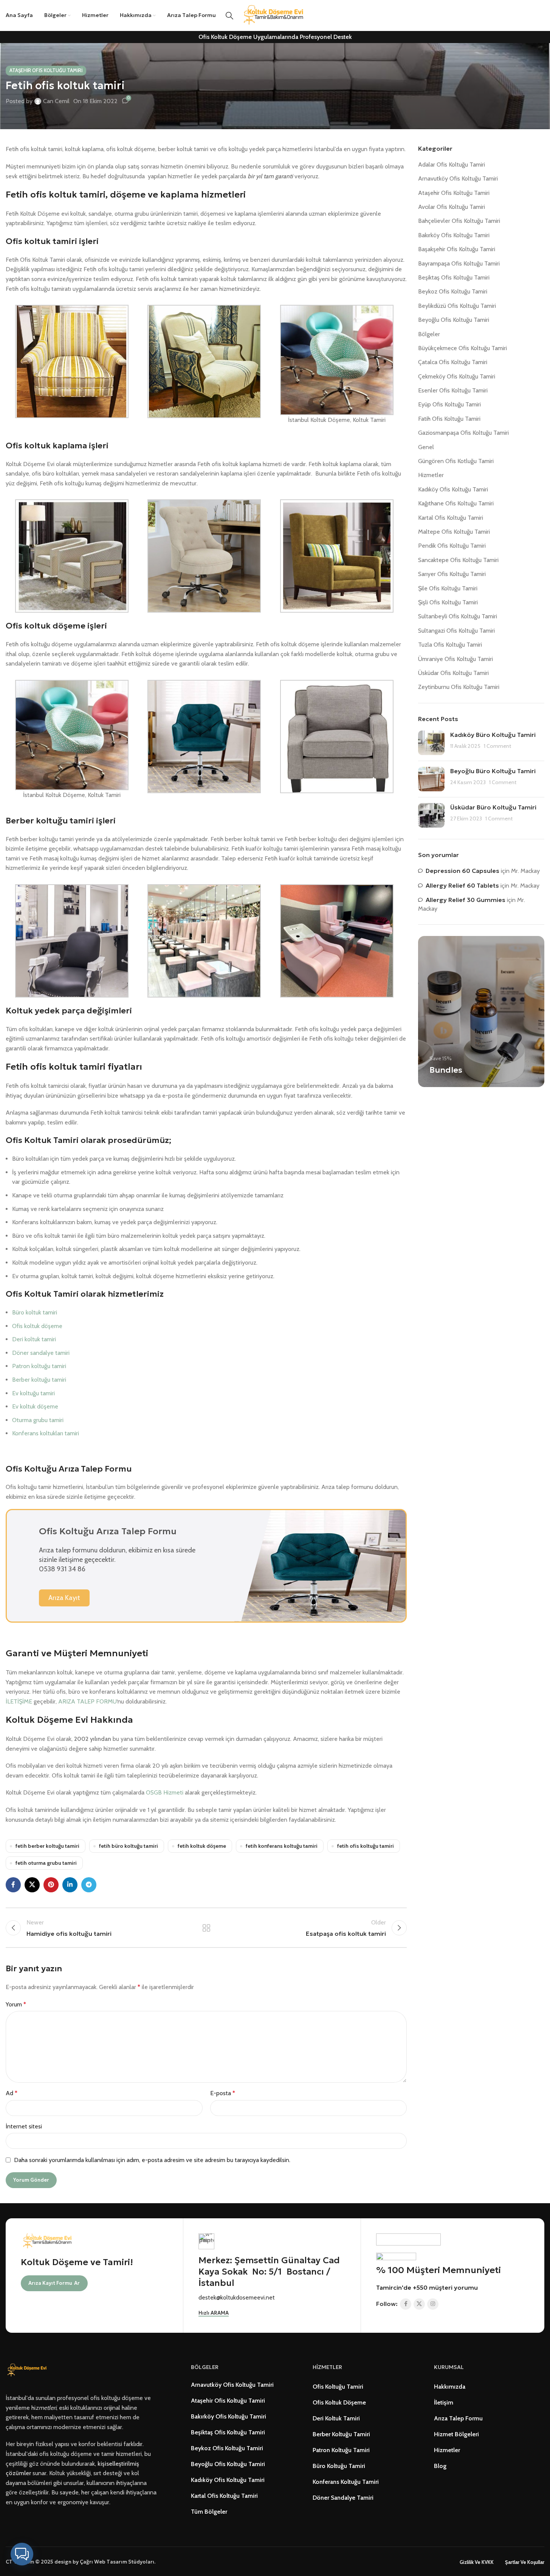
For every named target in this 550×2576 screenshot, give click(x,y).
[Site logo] (275, 15)
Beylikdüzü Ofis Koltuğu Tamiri (457, 306)
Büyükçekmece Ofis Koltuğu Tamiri (462, 348)
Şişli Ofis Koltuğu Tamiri (448, 602)
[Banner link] (481, 1012)
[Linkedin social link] (70, 1885)
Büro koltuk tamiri (35, 1312)
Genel (426, 447)
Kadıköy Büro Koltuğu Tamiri (493, 735)
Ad (12, 2093)
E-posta (223, 2093)
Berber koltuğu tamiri (39, 1380)
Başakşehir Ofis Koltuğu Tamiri (457, 249)
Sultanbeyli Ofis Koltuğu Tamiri (458, 616)
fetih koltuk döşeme (202, 1846)
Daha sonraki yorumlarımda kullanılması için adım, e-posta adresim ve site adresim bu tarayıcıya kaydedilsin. (152, 2160)
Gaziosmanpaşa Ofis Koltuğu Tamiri (463, 433)
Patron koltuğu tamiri (39, 1366)
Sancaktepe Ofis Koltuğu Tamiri (458, 560)
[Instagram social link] (433, 2304)
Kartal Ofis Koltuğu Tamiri (451, 518)
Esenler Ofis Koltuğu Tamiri (453, 390)
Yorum (16, 2004)
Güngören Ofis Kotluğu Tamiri (456, 461)
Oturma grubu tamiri (38, 1420)
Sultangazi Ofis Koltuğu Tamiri (456, 631)
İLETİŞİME (19, 1701)
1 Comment (497, 746)
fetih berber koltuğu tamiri (47, 1846)
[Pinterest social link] (51, 1885)
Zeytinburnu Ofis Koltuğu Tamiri (459, 687)
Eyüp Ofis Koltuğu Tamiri (449, 404)
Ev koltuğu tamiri (33, 1393)
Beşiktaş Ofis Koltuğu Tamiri (454, 277)
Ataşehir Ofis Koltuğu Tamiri (46, 70)
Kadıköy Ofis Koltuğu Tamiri (453, 489)
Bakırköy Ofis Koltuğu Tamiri (454, 235)
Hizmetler (431, 475)
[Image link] (28, 2370)
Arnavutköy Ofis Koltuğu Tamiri (458, 178)
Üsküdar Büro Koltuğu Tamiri (493, 807)
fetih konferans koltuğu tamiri (282, 1846)
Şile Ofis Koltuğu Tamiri (448, 588)
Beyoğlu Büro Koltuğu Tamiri (493, 771)
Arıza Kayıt (64, 1598)
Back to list (206, 1928)
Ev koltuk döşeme (35, 1406)
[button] (22, 2554)
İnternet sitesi (24, 2126)
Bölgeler (429, 334)
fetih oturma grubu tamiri (46, 1863)
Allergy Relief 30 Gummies (466, 900)
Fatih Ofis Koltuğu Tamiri (449, 419)
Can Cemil (56, 101)
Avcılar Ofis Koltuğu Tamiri (452, 207)
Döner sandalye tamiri (41, 1353)
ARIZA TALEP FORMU (88, 1701)
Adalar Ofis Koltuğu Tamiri (452, 164)
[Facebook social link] (13, 1885)
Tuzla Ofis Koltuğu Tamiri (450, 645)
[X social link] (32, 1885)
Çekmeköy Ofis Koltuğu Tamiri (457, 376)
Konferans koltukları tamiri (46, 1433)
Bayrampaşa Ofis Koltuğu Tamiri (459, 263)
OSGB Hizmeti (165, 1792)
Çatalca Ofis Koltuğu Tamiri (453, 362)
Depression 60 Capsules (462, 871)
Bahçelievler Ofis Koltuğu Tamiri (459, 221)
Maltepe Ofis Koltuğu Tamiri (454, 532)
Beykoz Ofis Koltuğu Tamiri (453, 291)
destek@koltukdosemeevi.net (237, 2297)
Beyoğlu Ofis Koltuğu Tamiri (454, 320)
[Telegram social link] (89, 1885)
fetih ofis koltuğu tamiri (366, 1846)
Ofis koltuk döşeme (37, 1326)
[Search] (229, 15)
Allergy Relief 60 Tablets (462, 885)
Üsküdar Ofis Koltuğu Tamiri (453, 673)
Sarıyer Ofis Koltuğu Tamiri (452, 574)
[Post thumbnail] (431, 743)
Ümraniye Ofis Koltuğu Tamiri (455, 659)
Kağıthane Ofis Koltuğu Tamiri (456, 503)
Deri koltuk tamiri (34, 1339)
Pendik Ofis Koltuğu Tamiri (452, 546)
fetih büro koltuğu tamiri (129, 1846)
